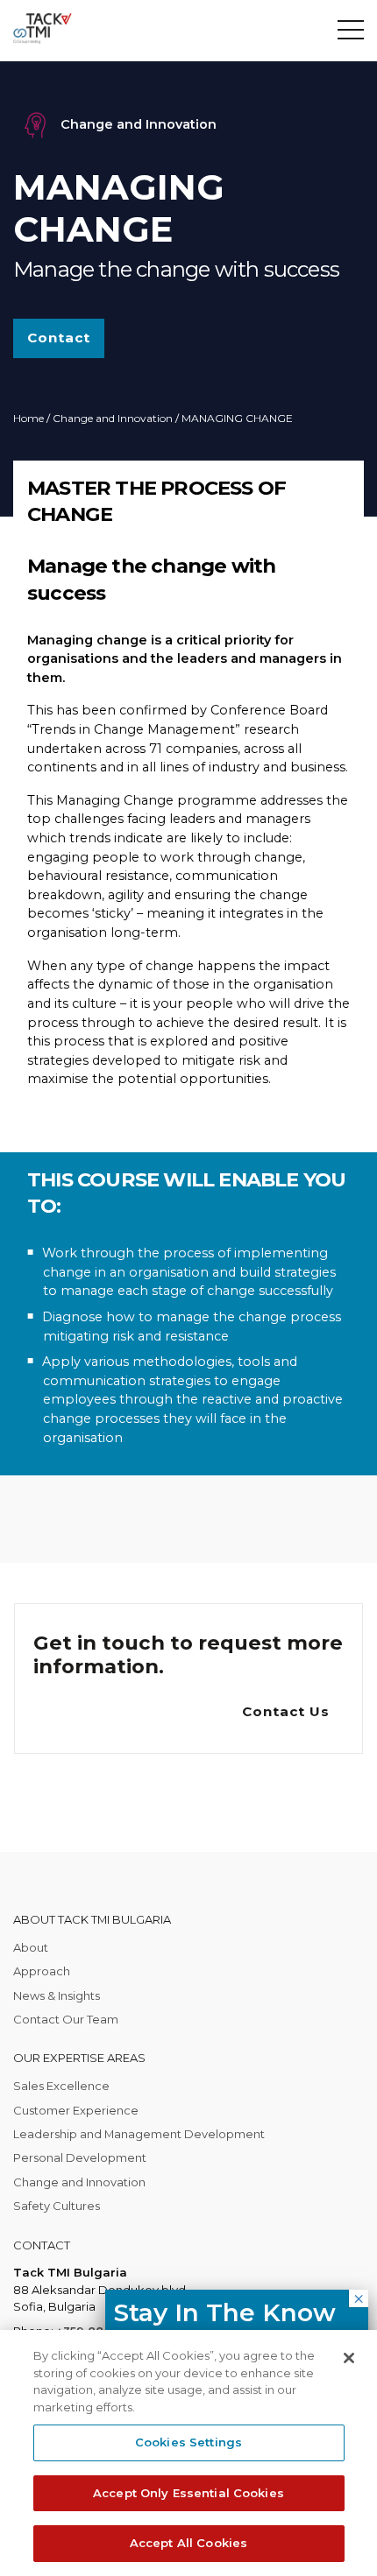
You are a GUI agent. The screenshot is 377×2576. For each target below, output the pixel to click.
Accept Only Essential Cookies (188, 2493)
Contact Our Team (66, 2019)
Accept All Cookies (188, 2543)
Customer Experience (76, 2110)
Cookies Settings (188, 2442)
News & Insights (57, 1995)
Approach (42, 1971)
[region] (188, 2453)
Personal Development (80, 2157)
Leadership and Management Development (139, 2134)
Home (28, 418)
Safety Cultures (57, 2206)
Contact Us (286, 1711)
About (31, 1947)
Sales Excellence (61, 2086)
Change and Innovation (113, 418)
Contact (59, 338)
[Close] (349, 2358)
